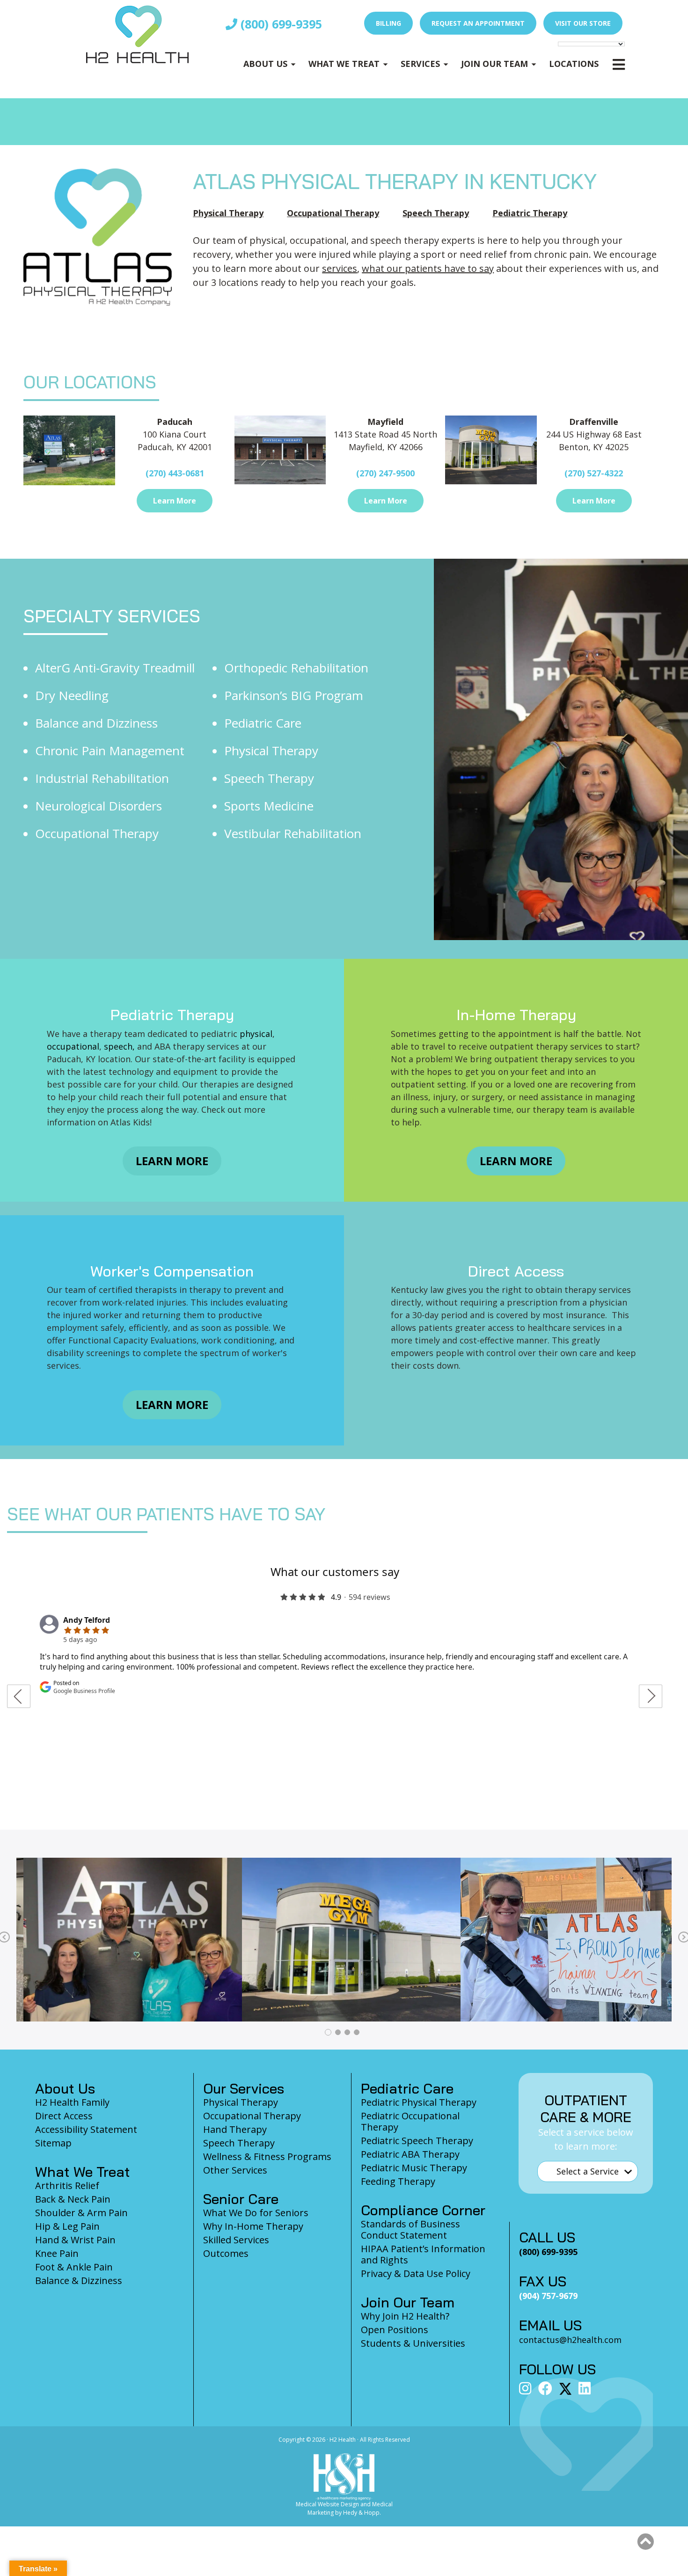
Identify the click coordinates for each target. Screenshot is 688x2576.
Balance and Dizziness (96, 723)
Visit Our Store (583, 23)
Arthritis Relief (67, 2186)
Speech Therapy (436, 213)
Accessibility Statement (86, 2129)
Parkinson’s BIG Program (294, 695)
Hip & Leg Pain (67, 2226)
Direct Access (64, 2116)
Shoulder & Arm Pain (81, 2213)
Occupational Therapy (333, 213)
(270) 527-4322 (594, 473)
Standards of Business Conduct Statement (410, 2229)
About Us (265, 64)
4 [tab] (357, 2032)
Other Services (235, 2170)
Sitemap (53, 2143)
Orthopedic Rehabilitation (296, 668)
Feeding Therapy (398, 2181)
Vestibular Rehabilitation (293, 833)
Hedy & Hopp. (362, 2513)
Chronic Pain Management (110, 751)
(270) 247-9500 (385, 473)
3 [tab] (347, 2032)
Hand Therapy (235, 2129)
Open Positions (395, 2330)
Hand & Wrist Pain (75, 2240)
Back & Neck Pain (73, 2199)
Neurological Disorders (99, 806)
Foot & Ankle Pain (74, 2267)
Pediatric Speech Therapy (417, 2141)
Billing (388, 23)
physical (255, 1034)
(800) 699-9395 (280, 24)
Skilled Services (236, 2240)
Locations (574, 64)
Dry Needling (72, 695)
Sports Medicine (269, 806)
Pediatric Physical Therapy (419, 2102)
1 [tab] (328, 2032)
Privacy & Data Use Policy (416, 2273)
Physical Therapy (228, 213)
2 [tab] (338, 2032)
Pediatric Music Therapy (414, 2168)
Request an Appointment (478, 23)
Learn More (175, 501)
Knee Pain (57, 2253)
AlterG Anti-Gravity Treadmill (115, 668)
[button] (645, 2542)
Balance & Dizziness (79, 2280)
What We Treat (344, 64)
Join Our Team (494, 64)
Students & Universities (413, 2343)
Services (420, 64)
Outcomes (226, 2253)
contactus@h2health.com (570, 2340)
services (340, 268)
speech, (121, 1046)
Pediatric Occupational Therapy (410, 2121)
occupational (73, 1046)
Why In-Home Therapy (253, 2226)
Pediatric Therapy (530, 213)
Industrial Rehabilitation (102, 778)
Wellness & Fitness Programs (267, 2156)
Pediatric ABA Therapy (410, 2154)
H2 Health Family (72, 2102)
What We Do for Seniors (256, 2213)
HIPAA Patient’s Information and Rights (423, 2254)
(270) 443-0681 (175, 473)
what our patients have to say (428, 268)
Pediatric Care (263, 723)
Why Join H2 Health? (405, 2316)
